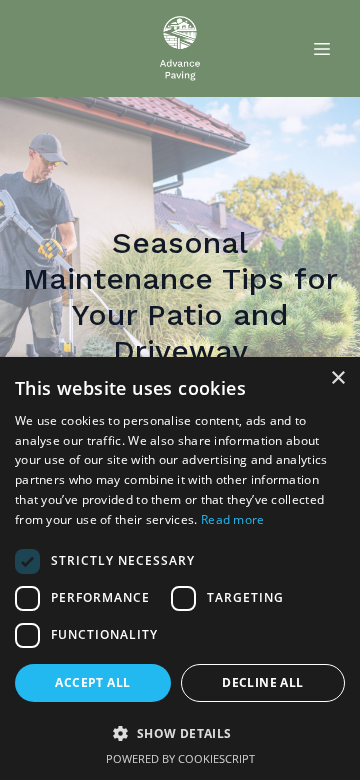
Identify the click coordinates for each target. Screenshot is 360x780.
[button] (180, 733)
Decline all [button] (262, 682)
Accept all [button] (92, 682)
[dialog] (180, 568)
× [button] (337, 378)
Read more (233, 519)
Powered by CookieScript (180, 758)
